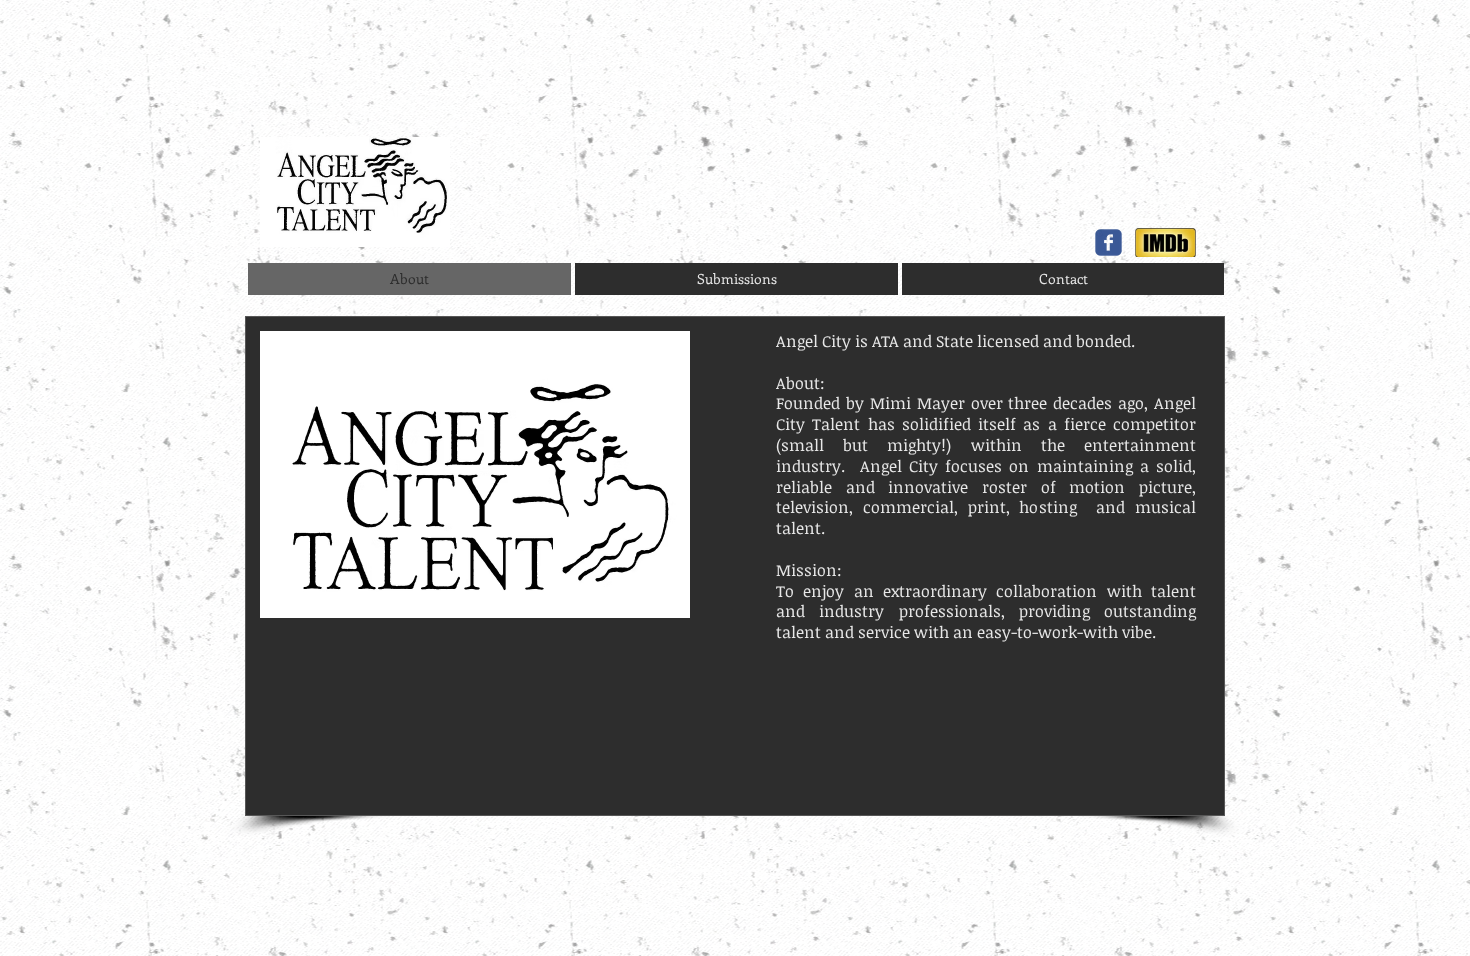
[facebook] (1108, 242)
